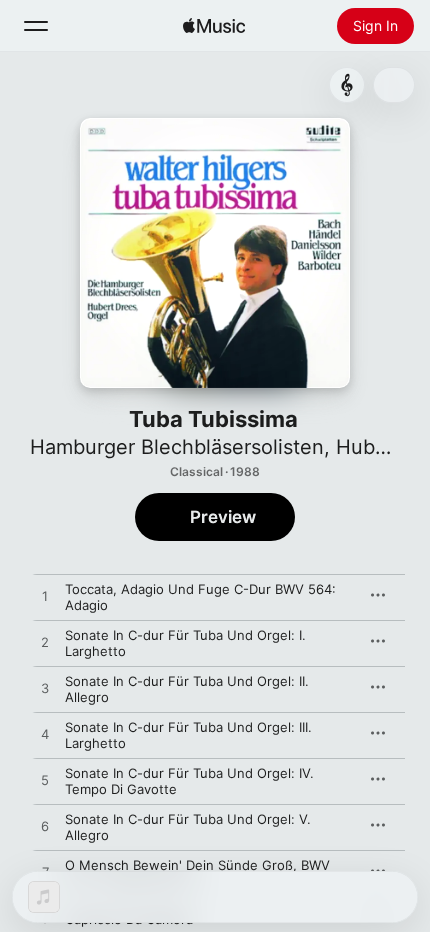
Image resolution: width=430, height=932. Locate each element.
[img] (214, 26)
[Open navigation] (36, 26)
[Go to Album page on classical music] (347, 85)
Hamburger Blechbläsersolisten (177, 447)
